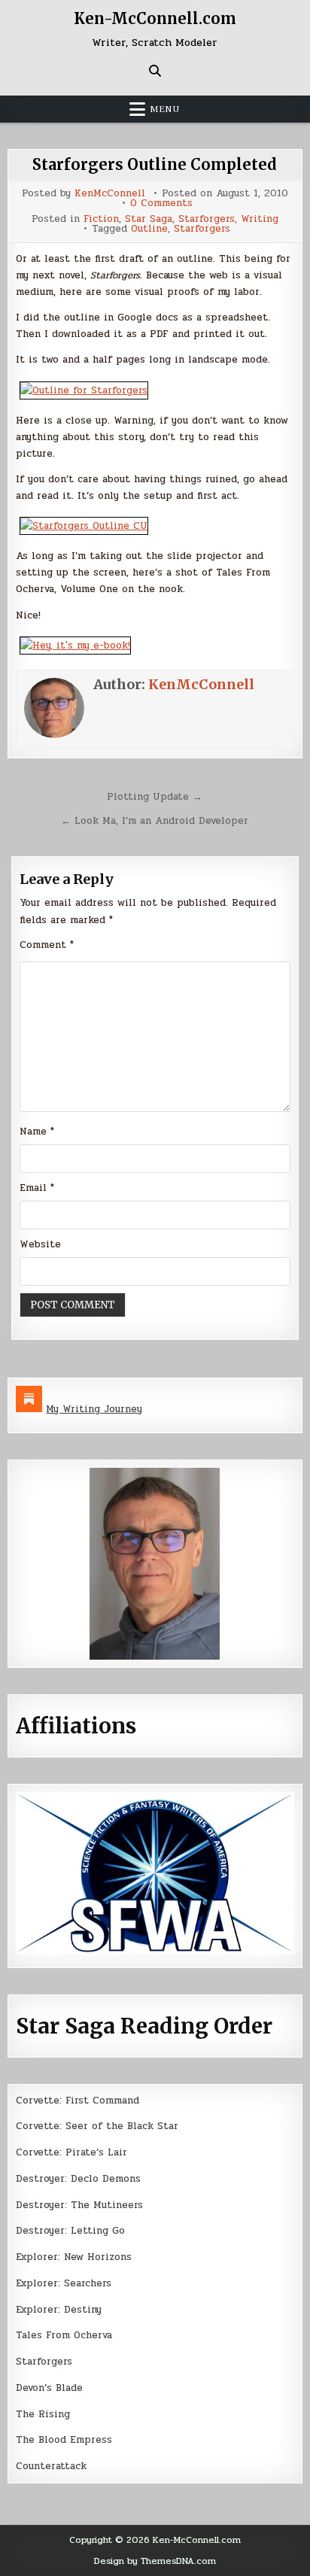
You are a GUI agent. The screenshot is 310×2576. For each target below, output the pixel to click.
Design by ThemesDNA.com (155, 2561)
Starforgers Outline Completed (155, 164)
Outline (149, 229)
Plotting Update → (155, 797)
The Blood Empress (64, 2440)
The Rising (43, 2414)
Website (40, 1244)
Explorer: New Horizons (74, 2257)
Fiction (101, 219)
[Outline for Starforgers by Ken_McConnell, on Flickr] (84, 390)
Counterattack (51, 2466)
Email (37, 1188)
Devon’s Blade (49, 2388)
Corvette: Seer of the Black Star (97, 2126)
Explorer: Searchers (64, 2283)
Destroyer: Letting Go (70, 2231)
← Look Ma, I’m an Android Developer (155, 821)
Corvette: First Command (77, 2101)
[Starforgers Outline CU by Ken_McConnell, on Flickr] (84, 526)
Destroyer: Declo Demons (78, 2179)
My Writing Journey (94, 1409)
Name (37, 1132)
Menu (165, 109)
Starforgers (207, 219)
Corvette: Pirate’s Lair (71, 2152)
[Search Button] (155, 71)
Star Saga (149, 219)
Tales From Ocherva (64, 2335)
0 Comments (161, 204)
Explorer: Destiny (59, 2310)
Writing (260, 219)
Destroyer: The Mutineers (79, 2205)
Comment (47, 945)
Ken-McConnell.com (155, 18)
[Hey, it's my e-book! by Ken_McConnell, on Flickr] (75, 646)
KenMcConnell (110, 194)
